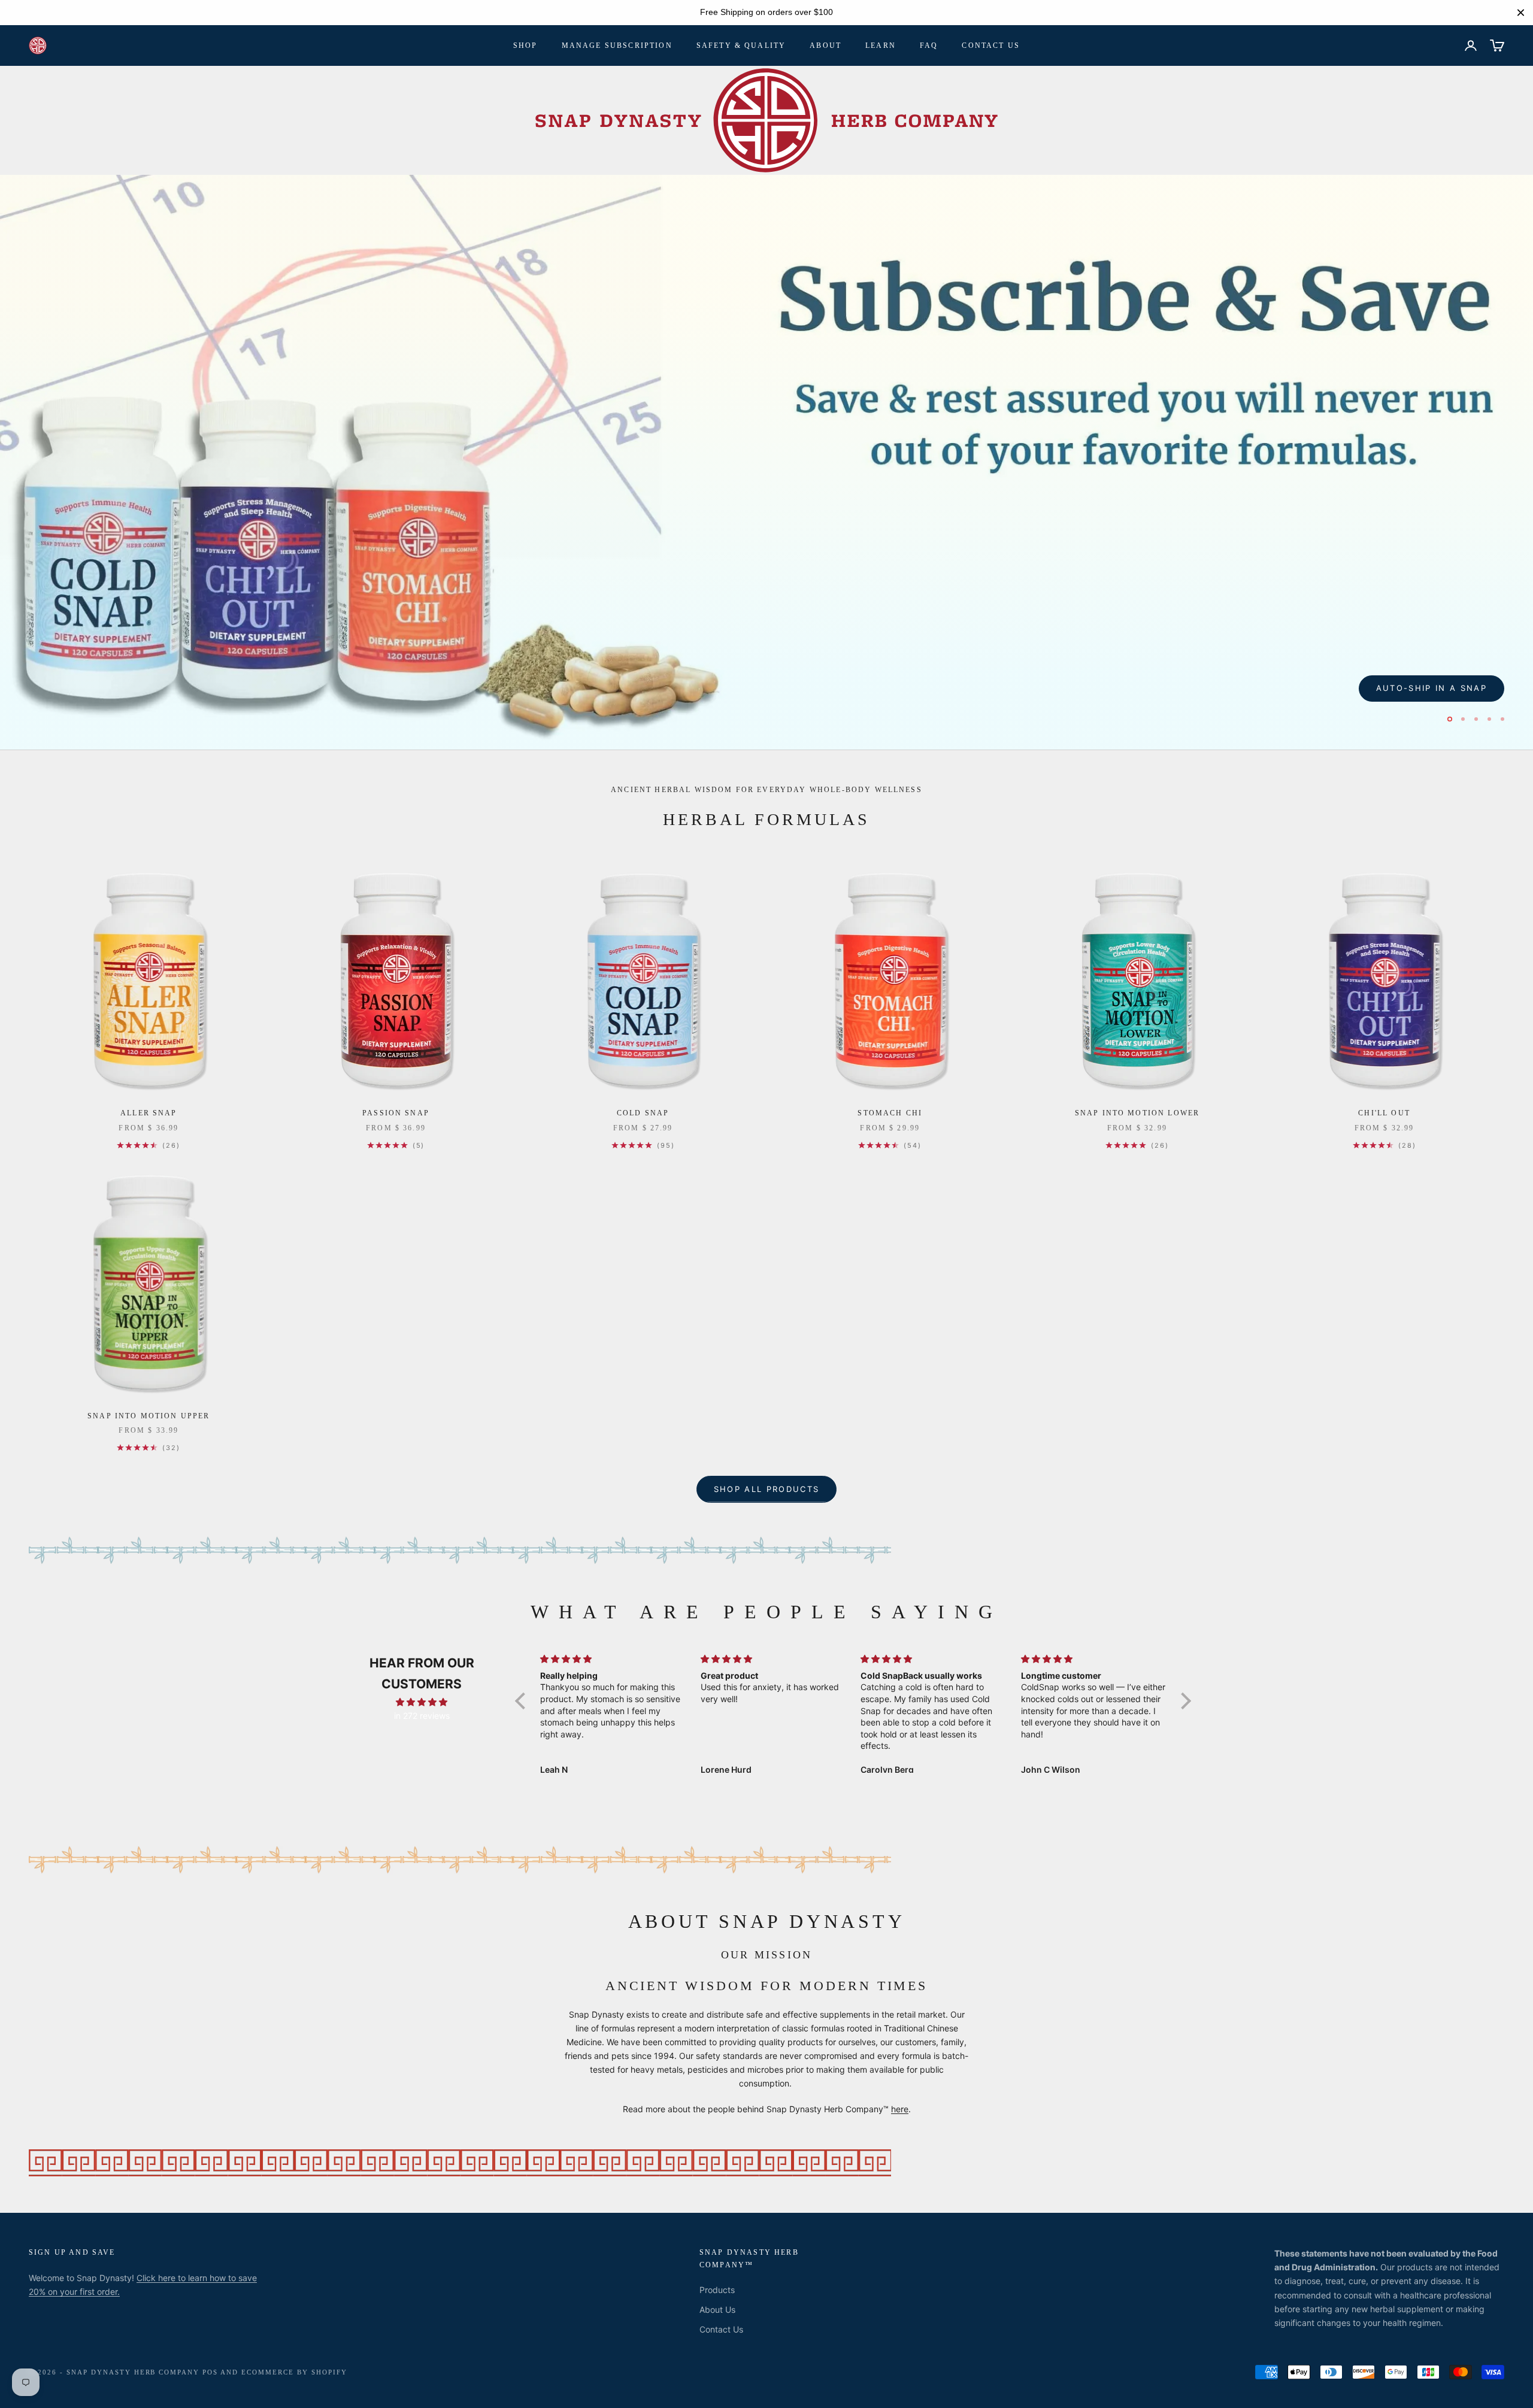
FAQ (929, 46)
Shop (525, 46)
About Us (717, 2312)
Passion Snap (396, 1115)
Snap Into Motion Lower (1137, 1115)
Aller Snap (149, 1115)
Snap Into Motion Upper (149, 1418)
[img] (422, 1704)
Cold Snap (643, 1115)
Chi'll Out (1384, 1115)
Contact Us (991, 46)
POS (210, 2374)
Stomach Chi (890, 1115)
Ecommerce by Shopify (294, 2374)
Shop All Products (767, 1491)
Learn (881, 46)
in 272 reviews (422, 1717)
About (825, 46)
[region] (766, 13)
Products (717, 2292)
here (900, 2111)
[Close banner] (1521, 12)
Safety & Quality (741, 46)
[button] (523, 1703)
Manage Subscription (617, 46)
